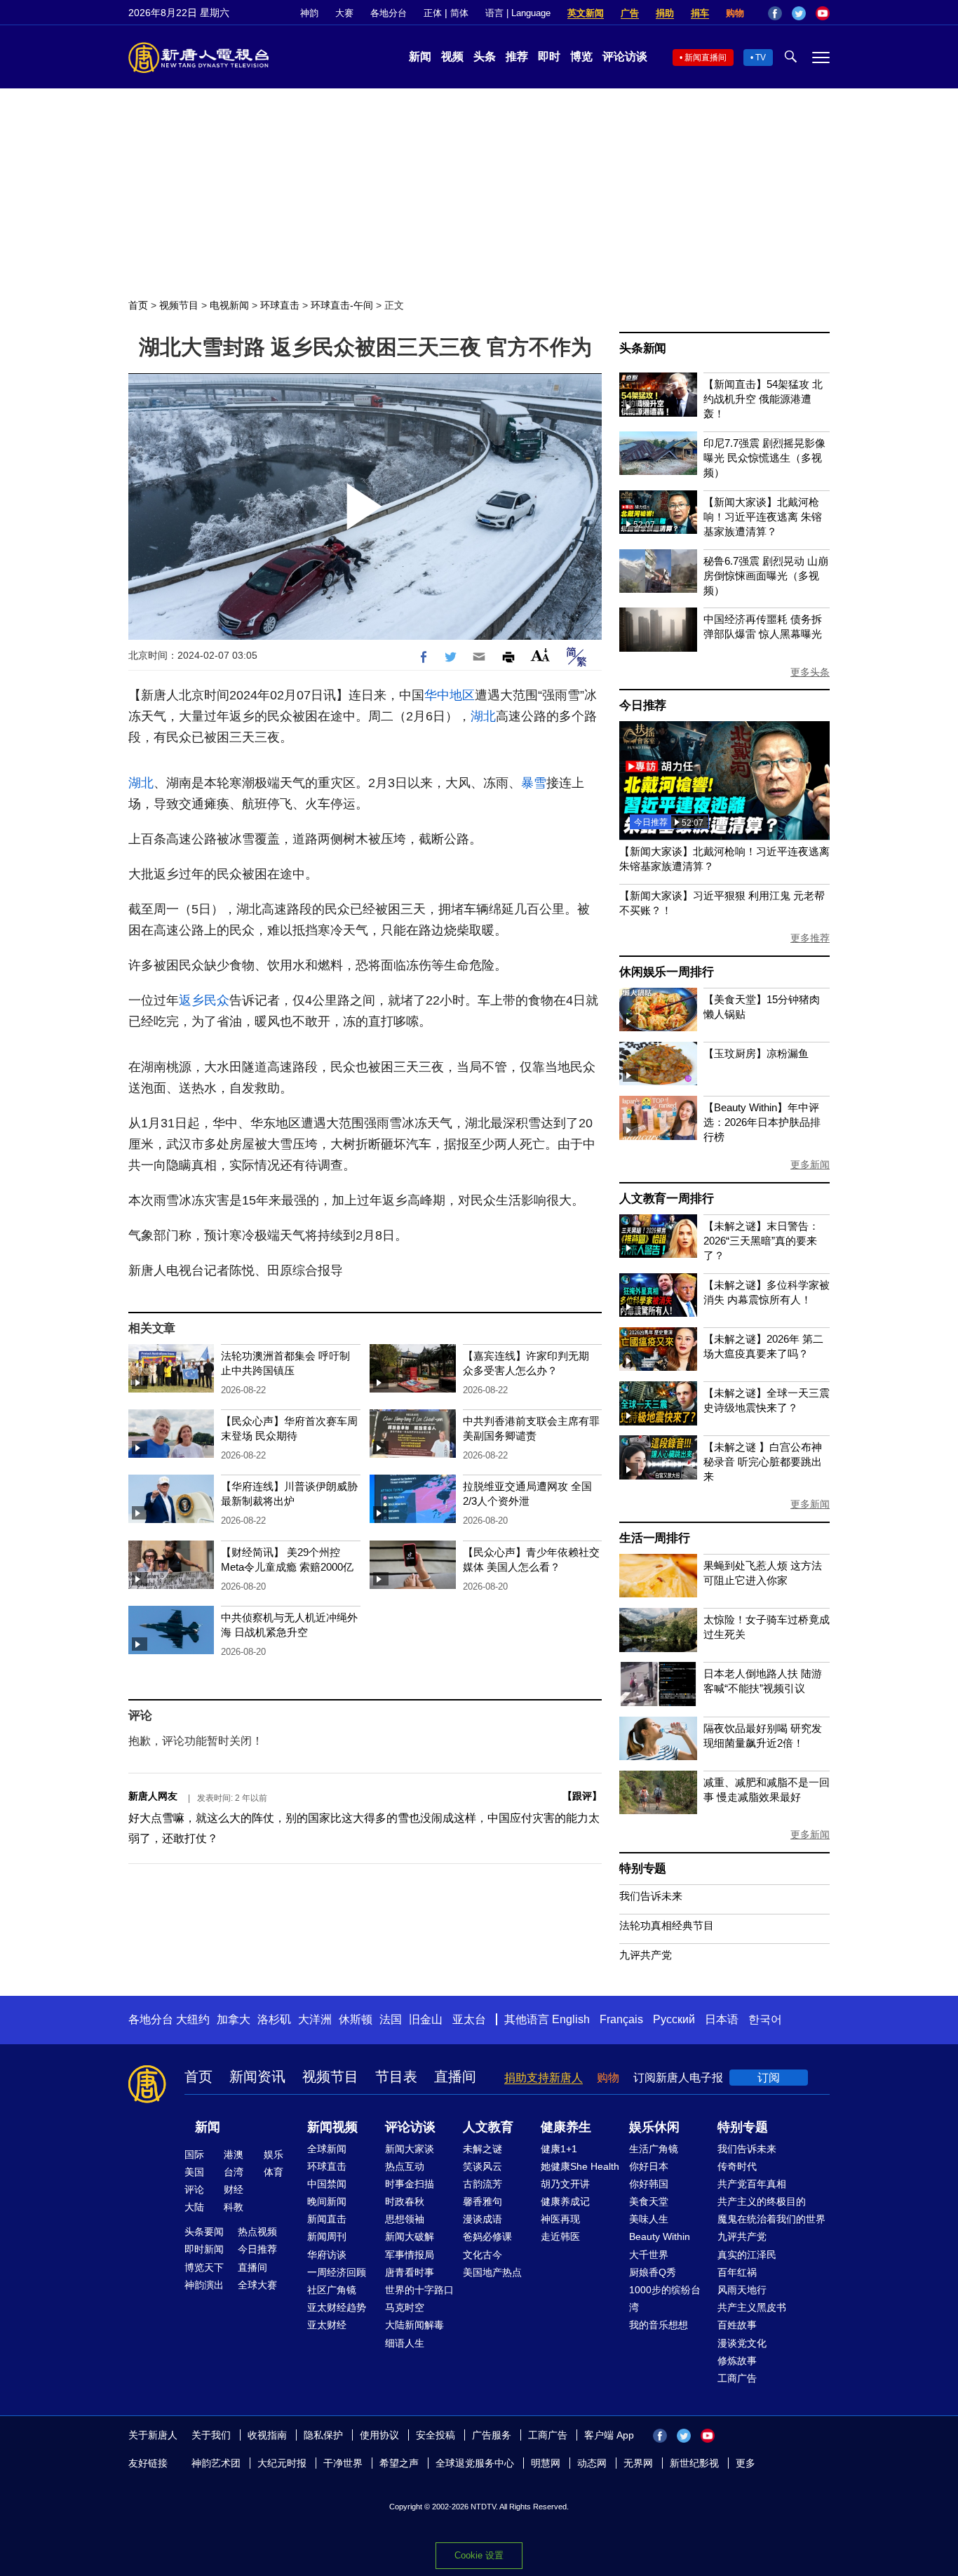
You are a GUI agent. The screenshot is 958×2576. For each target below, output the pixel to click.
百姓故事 (737, 2325)
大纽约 (193, 2019)
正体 (433, 13)
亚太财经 (327, 2325)
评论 (194, 2189)
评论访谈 (625, 56)
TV (761, 58)
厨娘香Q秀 (653, 2272)
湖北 (483, 716)
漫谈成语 (483, 2219)
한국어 (765, 2019)
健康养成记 (565, 2201)
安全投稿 (436, 2435)
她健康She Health (580, 2166)
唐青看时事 (410, 2272)
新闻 (420, 56)
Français (621, 2019)
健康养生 (566, 2127)
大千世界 (649, 2255)
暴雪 (534, 783)
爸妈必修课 (487, 2236)
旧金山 (426, 2019)
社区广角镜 (332, 2290)
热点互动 (405, 2166)
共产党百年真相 (752, 2184)
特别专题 (643, 1869)
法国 (391, 2019)
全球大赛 (257, 2285)
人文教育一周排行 (666, 1199)
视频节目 (179, 305)
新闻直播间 (706, 58)
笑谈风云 (483, 2166)
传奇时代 (737, 2166)
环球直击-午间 (342, 305)
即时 (549, 56)
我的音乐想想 (659, 2325)
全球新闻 (327, 2149)
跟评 (582, 1796)
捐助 (665, 13)
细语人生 (405, 2343)
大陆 (194, 2207)
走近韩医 (560, 2236)
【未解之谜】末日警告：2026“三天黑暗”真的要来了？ (761, 1241)
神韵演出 (204, 2285)
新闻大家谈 (410, 2149)
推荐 (517, 56)
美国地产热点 (492, 2272)
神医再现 (560, 2219)
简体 (459, 13)
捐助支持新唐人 (544, 2078)
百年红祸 (737, 2272)
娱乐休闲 (654, 2127)
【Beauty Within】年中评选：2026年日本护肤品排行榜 (762, 1122)
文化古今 (483, 2255)
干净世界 (343, 2463)
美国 (194, 2172)
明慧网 (546, 2463)
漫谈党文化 (742, 2343)
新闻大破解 (410, 2236)
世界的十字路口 (419, 2290)
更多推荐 (810, 938)
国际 (194, 2154)
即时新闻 (204, 2249)
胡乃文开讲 (565, 2184)
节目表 (396, 2077)
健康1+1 (559, 2149)
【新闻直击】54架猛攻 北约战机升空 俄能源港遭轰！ (763, 399)
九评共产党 (646, 1955)
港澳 (234, 2154)
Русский (674, 2019)
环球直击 (280, 305)
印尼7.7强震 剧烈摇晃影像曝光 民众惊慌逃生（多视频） (764, 458)
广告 (630, 13)
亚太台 (469, 2019)
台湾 (234, 2172)
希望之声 (399, 2463)
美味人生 (649, 2219)
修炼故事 (737, 2361)
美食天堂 (649, 2201)
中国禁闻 (327, 2184)
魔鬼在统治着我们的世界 (771, 2219)
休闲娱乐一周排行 (666, 972)
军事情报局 (410, 2255)
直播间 (455, 2077)
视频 (452, 56)
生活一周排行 (655, 1538)
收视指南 (267, 2435)
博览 (581, 56)
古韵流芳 (483, 2184)
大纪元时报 (282, 2463)
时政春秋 (405, 2201)
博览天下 (204, 2267)
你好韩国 (649, 2184)
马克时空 (405, 2307)
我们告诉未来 (651, 1896)
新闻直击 (327, 2219)
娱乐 (274, 2154)
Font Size (540, 655)
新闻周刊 (327, 2236)
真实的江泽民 (747, 2255)
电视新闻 (229, 305)
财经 (234, 2189)
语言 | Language (518, 13)
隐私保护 (323, 2435)
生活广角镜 (654, 2149)
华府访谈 (327, 2255)
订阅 (769, 2078)
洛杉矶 (274, 2019)
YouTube (823, 13)
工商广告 (737, 2378)
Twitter (799, 13)
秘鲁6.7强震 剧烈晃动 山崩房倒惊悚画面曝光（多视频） (766, 576)
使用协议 (379, 2435)
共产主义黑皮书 (752, 2307)
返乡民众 (204, 1000)
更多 (746, 2463)
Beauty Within (660, 2236)
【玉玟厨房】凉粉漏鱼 (756, 1053)
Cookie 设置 (479, 2555)
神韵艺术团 (216, 2463)
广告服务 (492, 2435)
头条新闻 (643, 348)
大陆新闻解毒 (414, 2325)
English (571, 2019)
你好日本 (649, 2166)
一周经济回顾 (337, 2272)
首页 (138, 305)
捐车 (700, 13)
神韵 (309, 13)
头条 (485, 56)
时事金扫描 (410, 2184)
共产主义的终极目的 (762, 2201)
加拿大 (234, 2019)
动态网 (592, 2463)
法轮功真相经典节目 (667, 1925)
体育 (274, 2172)
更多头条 (810, 672)
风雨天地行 (742, 2290)
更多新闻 (810, 1165)
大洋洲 (315, 2019)
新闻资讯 (257, 2077)
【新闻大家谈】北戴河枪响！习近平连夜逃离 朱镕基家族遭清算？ (763, 517)
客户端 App (609, 2435)
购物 (735, 13)
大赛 (344, 13)
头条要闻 (204, 2232)
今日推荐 (643, 705)
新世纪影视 (694, 2463)
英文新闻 (586, 13)
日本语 (722, 2019)
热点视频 (257, 2232)
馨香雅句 (483, 2201)
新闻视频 (332, 2127)
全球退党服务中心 (475, 2463)
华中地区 (450, 695)
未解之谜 (483, 2149)
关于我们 (211, 2435)
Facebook (775, 13)
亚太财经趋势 (337, 2307)
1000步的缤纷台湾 (665, 2299)
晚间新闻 (327, 2201)
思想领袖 (405, 2219)
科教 (234, 2207)
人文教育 (488, 2127)
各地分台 (389, 13)
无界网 (638, 2463)
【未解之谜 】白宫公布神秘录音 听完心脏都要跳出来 (763, 1462)
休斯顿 (356, 2019)
